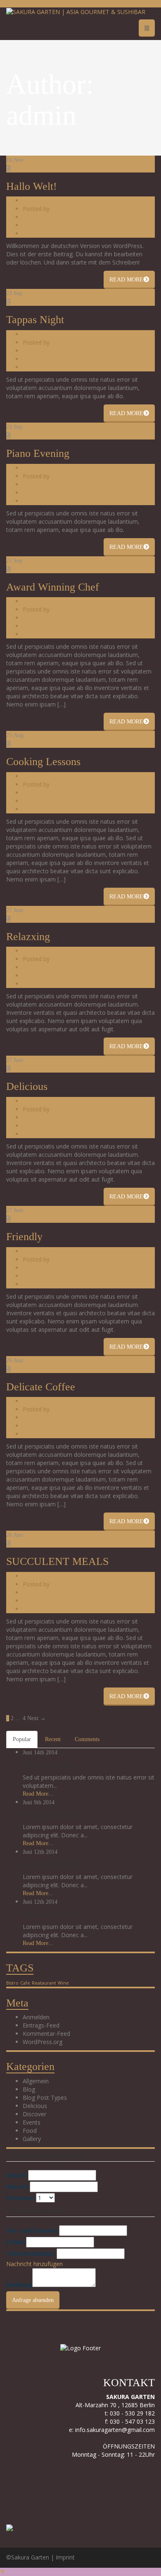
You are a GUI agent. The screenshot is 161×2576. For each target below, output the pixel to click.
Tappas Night (35, 320)
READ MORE (126, 280)
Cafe (25, 1983)
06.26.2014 (37, 1401)
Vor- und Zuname (32, 2230)
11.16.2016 (37, 200)
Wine (63, 1983)
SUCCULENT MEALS (57, 1561)
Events (32, 2122)
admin (59, 209)
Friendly (24, 1237)
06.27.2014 (37, 951)
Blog (29, 618)
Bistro (12, 1983)
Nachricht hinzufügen (34, 2264)
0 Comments (40, 359)
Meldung (19, 2285)
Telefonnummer (31, 2253)
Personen (20, 2198)
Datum (16, 2175)
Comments (87, 1739)
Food (30, 2131)
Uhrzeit (17, 2187)
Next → (37, 1718)
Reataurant (44, 1983)
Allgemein (36, 217)
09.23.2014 (37, 334)
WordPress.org (43, 2042)
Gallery (32, 351)
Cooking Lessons (43, 762)
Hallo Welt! (32, 186)
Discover (34, 1417)
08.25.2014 (37, 776)
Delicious (35, 967)
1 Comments (40, 225)
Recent (53, 1739)
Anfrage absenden (33, 2300)
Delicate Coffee (41, 1387)
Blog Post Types (45, 2097)
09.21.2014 (37, 601)
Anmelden (36, 2017)
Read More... (38, 1794)
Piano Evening (38, 453)
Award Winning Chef (53, 587)
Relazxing (28, 937)
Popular (22, 1739)
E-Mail (15, 2242)
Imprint (65, 2557)
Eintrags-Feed (41, 2025)
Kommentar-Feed (46, 2034)
